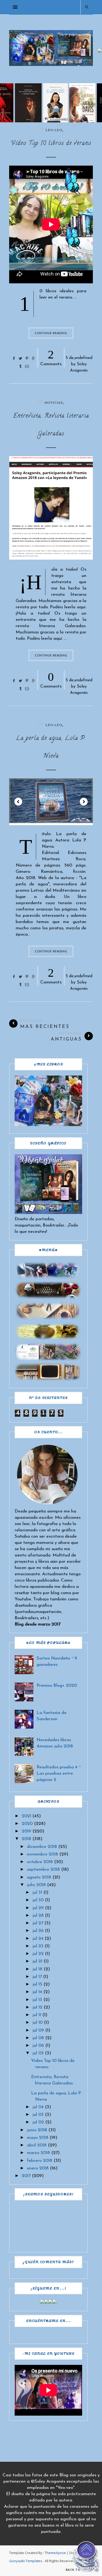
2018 (26, 1839)
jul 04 (38, 2107)
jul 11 (37, 2015)
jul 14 (37, 1992)
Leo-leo (54, 130)
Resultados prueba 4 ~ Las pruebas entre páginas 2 (59, 1773)
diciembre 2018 (42, 1847)
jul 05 (38, 2053)
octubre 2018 (40, 1862)
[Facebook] (42, 2302)
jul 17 (37, 1977)
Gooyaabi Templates (26, 2561)
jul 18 (37, 1969)
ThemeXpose (55, 2553)
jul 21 (37, 1961)
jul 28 (38, 1916)
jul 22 (38, 1954)
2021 (26, 1816)
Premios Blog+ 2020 (57, 1686)
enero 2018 (38, 2168)
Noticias (54, 403)
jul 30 (38, 1900)
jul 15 (37, 1984)
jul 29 (38, 1908)
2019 (26, 1831)
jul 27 (38, 1923)
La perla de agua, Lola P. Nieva (51, 747)
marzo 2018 (38, 2153)
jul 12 (37, 2007)
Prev (18, 802)
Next (84, 802)
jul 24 (38, 1939)
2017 (26, 2176)
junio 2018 (37, 2130)
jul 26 (38, 1931)
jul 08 (38, 2038)
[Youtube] (55, 2302)
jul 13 (37, 2000)
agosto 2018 (39, 1877)
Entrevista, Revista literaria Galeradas (51, 425)
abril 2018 (37, 2145)
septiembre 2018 (43, 1869)
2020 (27, 1824)
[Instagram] (50, 2302)
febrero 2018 (40, 2161)
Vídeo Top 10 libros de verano (51, 144)
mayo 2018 (38, 2138)
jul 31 (37, 1892)
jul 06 (38, 2046)
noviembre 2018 (42, 1854)
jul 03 (38, 2115)
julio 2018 (36, 1885)
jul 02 (38, 2122)
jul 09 (38, 2030)
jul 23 (38, 1946)
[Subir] (86, 2558)
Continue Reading (51, 333)
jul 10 (38, 2023)
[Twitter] (46, 2302)
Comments (51, 357)
